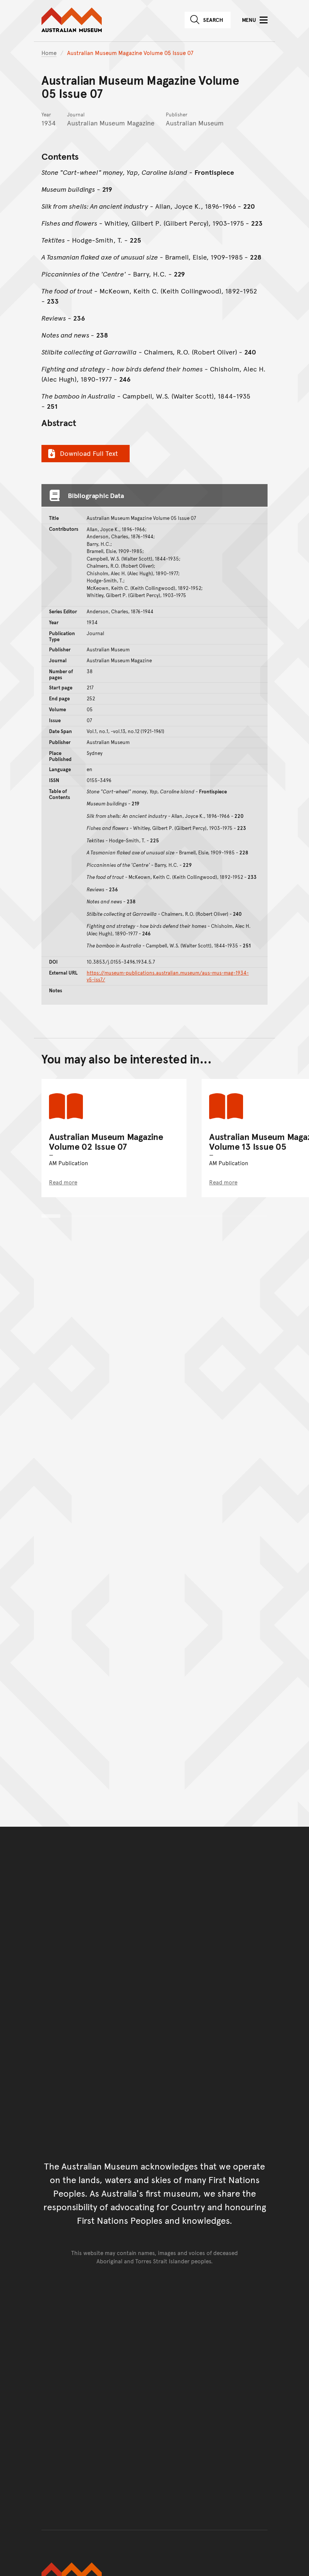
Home (49, 53)
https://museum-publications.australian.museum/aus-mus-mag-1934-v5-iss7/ (168, 976)
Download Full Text (89, 453)
